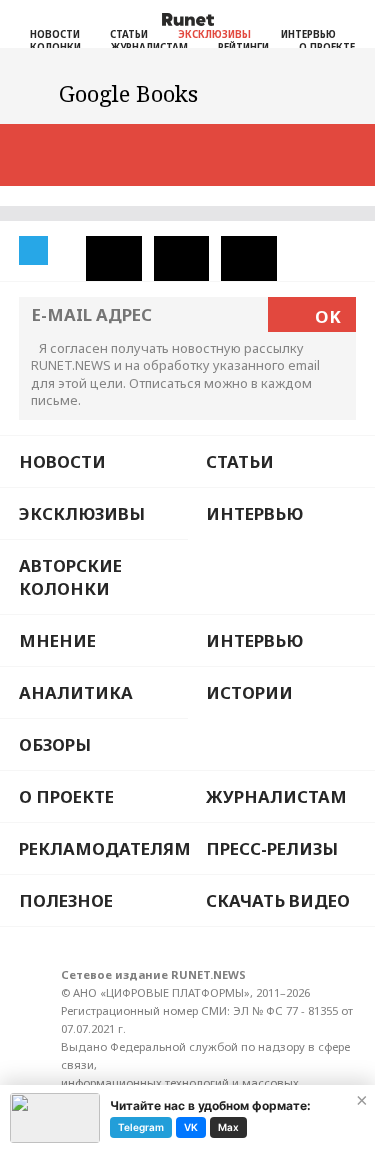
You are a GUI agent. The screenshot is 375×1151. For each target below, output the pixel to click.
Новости (55, 34)
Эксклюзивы (214, 34)
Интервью (308, 34)
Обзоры (55, 744)
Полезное (66, 900)
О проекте (66, 796)
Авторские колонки (70, 577)
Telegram (141, 1127)
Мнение (57, 640)
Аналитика (76, 692)
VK (191, 1127)
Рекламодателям (103, 848)
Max (228, 1127)
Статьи (129, 34)
